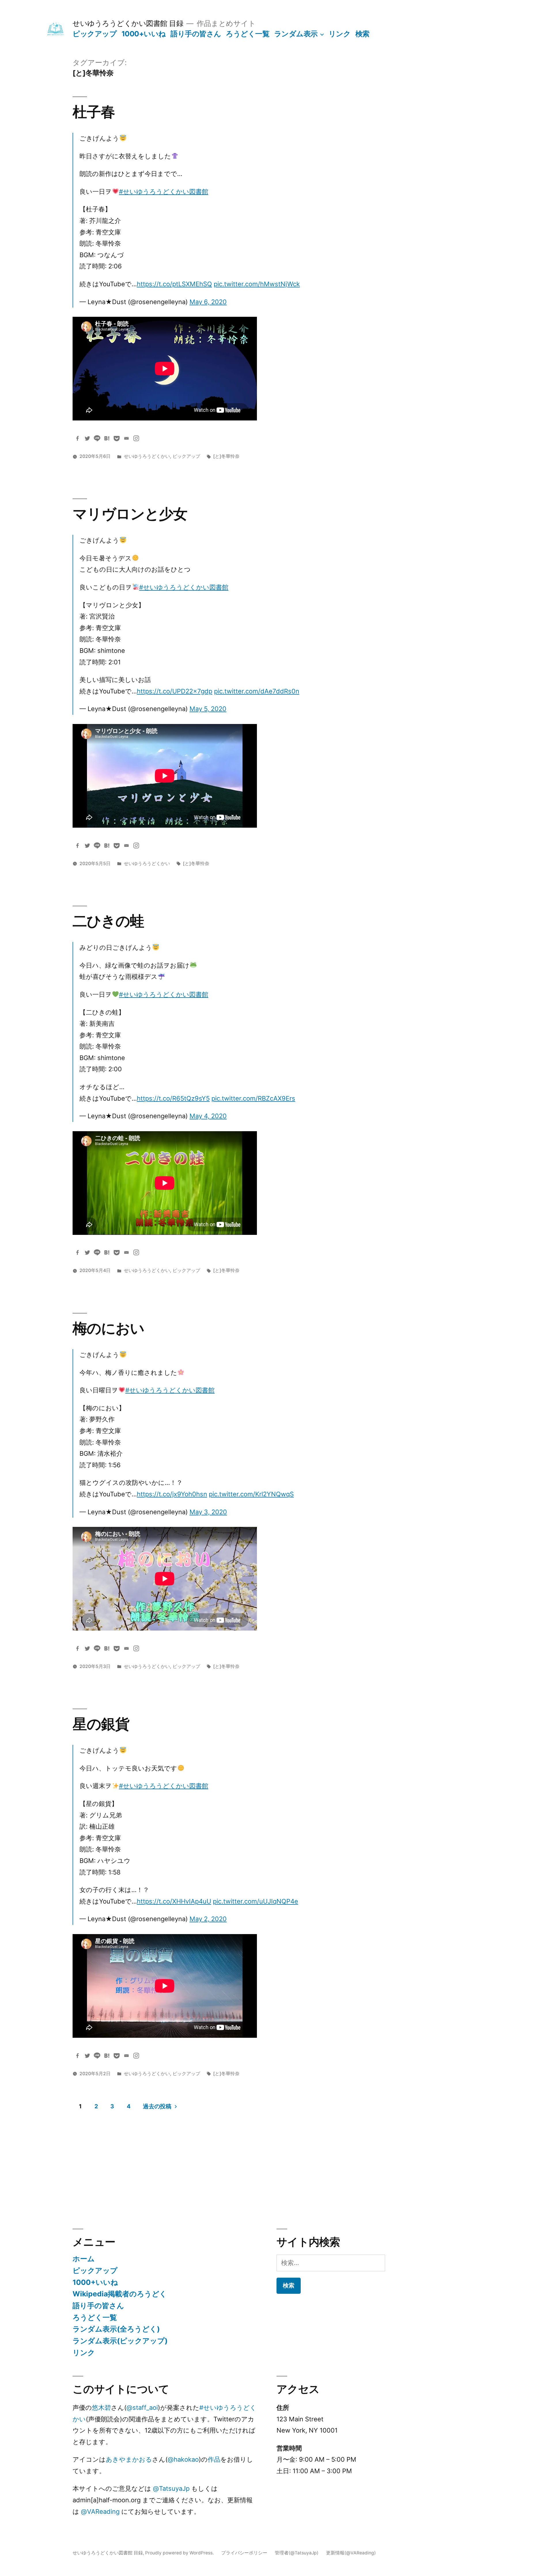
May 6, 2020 (208, 302)
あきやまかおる (129, 2459)
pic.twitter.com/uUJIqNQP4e (255, 1901)
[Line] (97, 438)
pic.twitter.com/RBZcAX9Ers (253, 1098)
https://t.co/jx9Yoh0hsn (172, 1494)
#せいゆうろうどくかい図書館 (164, 192)
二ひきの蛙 (108, 921)
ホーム (84, 2259)
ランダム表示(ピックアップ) (120, 2341)
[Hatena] (107, 438)
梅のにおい (108, 1328)
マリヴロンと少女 (130, 514)
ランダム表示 (296, 34)
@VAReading (100, 2511)
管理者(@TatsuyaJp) (297, 2553)
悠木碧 (101, 2408)
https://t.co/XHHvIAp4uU (174, 1901)
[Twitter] (87, 438)
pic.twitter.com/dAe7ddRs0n (257, 691)
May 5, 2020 (208, 709)
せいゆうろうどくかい (147, 456)
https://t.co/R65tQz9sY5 (173, 1098)
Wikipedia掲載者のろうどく (120, 2294)
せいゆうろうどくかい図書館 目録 (128, 23)
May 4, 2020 (208, 1116)
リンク (340, 34)
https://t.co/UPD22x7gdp (175, 691)
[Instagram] (136, 438)
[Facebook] (77, 438)
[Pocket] (117, 438)
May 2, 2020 (208, 1919)
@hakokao (183, 2459)
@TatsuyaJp (171, 2488)
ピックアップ (95, 34)
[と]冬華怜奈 (226, 456)
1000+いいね (144, 34)
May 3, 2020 (208, 1512)
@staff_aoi (142, 2408)
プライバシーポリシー (244, 2553)
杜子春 (94, 112)
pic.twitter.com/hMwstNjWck (257, 284)
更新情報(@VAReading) (351, 2553)
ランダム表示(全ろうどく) (116, 2329)
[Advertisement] (207, 2163)
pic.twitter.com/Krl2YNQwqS (251, 1494)
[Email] (126, 438)
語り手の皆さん (196, 34)
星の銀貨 (101, 1724)
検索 (362, 34)
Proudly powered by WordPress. (180, 2553)
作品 (214, 2459)
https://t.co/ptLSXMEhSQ (174, 284)
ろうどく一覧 (248, 34)
